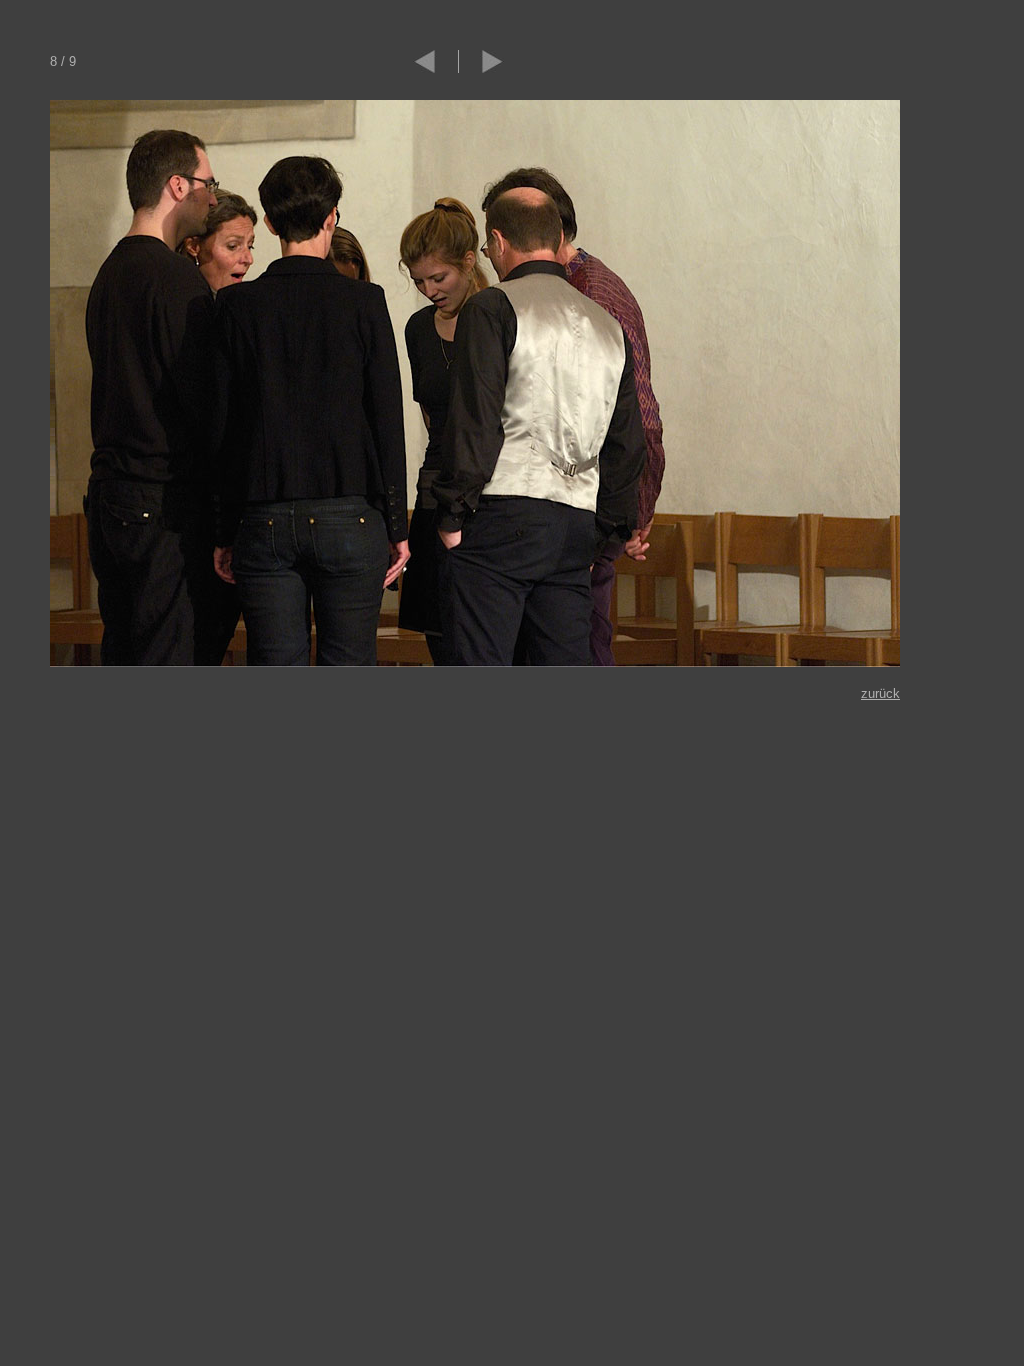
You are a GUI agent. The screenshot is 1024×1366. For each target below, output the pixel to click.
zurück (880, 693)
